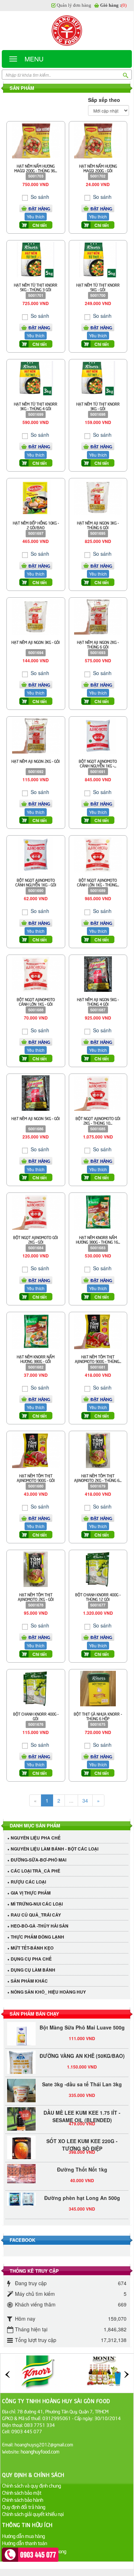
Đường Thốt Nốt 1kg (82, 2162)
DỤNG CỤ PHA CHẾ (31, 1959)
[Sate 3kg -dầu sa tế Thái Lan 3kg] (21, 2091)
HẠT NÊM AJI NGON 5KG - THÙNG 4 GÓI (98, 1001)
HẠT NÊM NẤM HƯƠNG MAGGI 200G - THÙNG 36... (36, 168)
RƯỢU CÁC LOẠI (28, 1882)
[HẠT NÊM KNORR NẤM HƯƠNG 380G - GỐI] (36, 1330)
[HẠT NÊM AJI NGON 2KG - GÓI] (36, 735)
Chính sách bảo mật (22, 2492)
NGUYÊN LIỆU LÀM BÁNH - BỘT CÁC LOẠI (55, 1849)
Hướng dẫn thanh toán (25, 2543)
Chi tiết (40, 225)
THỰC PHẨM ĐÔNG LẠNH (37, 1937)
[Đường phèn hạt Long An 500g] (21, 2192)
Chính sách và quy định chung (32, 2485)
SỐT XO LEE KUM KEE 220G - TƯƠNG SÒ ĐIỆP (82, 2138)
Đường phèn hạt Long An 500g (82, 2191)
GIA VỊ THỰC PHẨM (31, 1893)
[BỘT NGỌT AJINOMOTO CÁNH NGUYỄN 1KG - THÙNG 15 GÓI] (98, 735)
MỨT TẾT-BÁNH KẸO (32, 1948)
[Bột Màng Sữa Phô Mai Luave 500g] (21, 2029)
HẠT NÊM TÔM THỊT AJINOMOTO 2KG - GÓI (36, 1597)
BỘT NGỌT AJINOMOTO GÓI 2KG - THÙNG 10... (98, 1120)
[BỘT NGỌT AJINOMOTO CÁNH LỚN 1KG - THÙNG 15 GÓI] (98, 854)
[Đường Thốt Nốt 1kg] (21, 2167)
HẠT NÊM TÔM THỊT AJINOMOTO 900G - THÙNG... (98, 1359)
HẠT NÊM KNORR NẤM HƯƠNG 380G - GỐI (36, 1359)
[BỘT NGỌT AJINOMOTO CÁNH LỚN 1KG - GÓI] (36, 973)
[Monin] (104, 2373)
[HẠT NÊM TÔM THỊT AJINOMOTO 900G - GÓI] (36, 1450)
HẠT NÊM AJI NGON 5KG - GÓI (36, 1118)
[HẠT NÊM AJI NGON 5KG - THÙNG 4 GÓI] (98, 973)
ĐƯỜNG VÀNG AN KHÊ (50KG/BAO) (82, 2049)
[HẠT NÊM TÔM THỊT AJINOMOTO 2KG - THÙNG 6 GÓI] (98, 1450)
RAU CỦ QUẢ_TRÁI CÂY (36, 1915)
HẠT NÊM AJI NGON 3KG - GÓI (36, 642)
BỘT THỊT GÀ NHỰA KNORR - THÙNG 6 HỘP (98, 1716)
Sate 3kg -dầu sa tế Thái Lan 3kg (82, 2077)
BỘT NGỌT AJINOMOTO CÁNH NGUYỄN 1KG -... (98, 763)
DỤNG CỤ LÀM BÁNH (33, 1970)
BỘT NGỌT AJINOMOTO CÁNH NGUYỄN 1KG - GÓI (36, 882)
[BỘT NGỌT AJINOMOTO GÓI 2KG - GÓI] (36, 1211)
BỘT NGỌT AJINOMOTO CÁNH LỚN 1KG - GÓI (36, 1001)
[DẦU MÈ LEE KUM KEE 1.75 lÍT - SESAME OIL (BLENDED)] (21, 2114)
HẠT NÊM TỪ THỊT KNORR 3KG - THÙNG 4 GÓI (36, 406)
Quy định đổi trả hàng (24, 2507)
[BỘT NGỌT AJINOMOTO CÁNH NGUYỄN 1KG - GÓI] (36, 854)
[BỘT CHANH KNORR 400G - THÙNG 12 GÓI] (98, 1569)
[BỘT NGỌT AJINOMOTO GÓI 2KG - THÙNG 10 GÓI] (98, 1092)
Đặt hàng (39, 208)
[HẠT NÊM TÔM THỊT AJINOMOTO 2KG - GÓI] (36, 1569)
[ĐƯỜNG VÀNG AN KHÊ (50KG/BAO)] (21, 2062)
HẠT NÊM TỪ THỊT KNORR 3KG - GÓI (98, 406)
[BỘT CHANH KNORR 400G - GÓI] (36, 1688)
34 (85, 1800)
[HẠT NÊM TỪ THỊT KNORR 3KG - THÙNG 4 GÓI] (36, 378)
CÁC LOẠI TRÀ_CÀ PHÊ (35, 1871)
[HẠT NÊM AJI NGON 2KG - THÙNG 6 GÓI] (98, 616)
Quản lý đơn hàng (74, 5)
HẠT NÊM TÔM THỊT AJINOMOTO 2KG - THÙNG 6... (98, 1478)
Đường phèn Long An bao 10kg (82, 2219)
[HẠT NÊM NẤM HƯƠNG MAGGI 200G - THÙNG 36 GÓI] (36, 140)
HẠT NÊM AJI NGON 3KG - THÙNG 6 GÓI (98, 525)
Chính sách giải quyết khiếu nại (33, 2514)
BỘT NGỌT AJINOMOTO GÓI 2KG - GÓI (36, 1239)
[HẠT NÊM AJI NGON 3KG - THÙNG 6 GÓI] (98, 497)
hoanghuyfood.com (41, 2451)
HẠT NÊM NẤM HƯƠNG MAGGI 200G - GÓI (98, 168)
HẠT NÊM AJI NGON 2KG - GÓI (36, 761)
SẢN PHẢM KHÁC (29, 1981)
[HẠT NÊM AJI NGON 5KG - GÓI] (36, 1092)
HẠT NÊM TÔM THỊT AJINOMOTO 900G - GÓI (36, 1478)
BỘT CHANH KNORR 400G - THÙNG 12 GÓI (98, 1597)
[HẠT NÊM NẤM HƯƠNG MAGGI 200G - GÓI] (98, 140)
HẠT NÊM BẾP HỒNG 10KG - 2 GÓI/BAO (36, 525)
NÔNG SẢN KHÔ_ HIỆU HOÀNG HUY (48, 1992)
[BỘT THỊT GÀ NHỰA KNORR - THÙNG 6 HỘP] (98, 1688)
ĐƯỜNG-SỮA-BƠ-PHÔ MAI (38, 1860)
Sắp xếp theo (104, 100)
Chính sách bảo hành (23, 2499)
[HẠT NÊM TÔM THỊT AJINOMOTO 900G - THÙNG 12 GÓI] (98, 1330)
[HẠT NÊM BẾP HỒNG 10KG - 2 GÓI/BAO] (36, 497)
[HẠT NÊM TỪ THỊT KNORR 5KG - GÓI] (98, 259)
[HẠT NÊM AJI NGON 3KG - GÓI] (36, 616)
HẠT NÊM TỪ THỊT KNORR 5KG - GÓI (98, 287)
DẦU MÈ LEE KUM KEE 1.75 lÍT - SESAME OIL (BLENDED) (82, 2109)
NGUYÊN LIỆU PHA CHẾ (36, 1838)
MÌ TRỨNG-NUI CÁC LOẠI (37, 1904)
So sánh (39, 197)
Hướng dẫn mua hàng (24, 2536)
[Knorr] (37, 2373)
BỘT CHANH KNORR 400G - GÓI (36, 1716)
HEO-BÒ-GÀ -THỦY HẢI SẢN (40, 1926)
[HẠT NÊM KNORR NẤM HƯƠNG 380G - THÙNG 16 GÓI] (98, 1211)
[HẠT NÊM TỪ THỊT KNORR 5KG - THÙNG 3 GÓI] (36, 259)
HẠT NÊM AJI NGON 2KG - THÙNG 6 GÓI (98, 644)
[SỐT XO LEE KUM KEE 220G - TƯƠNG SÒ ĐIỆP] (21, 2143)
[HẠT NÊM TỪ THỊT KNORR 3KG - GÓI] (98, 378)
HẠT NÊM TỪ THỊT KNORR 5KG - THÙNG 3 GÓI (36, 287)
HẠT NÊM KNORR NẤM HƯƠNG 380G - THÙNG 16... (98, 1239)
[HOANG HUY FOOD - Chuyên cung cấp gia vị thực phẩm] (67, 31)
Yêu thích (36, 216)
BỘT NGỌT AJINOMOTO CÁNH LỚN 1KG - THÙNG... (98, 882)
